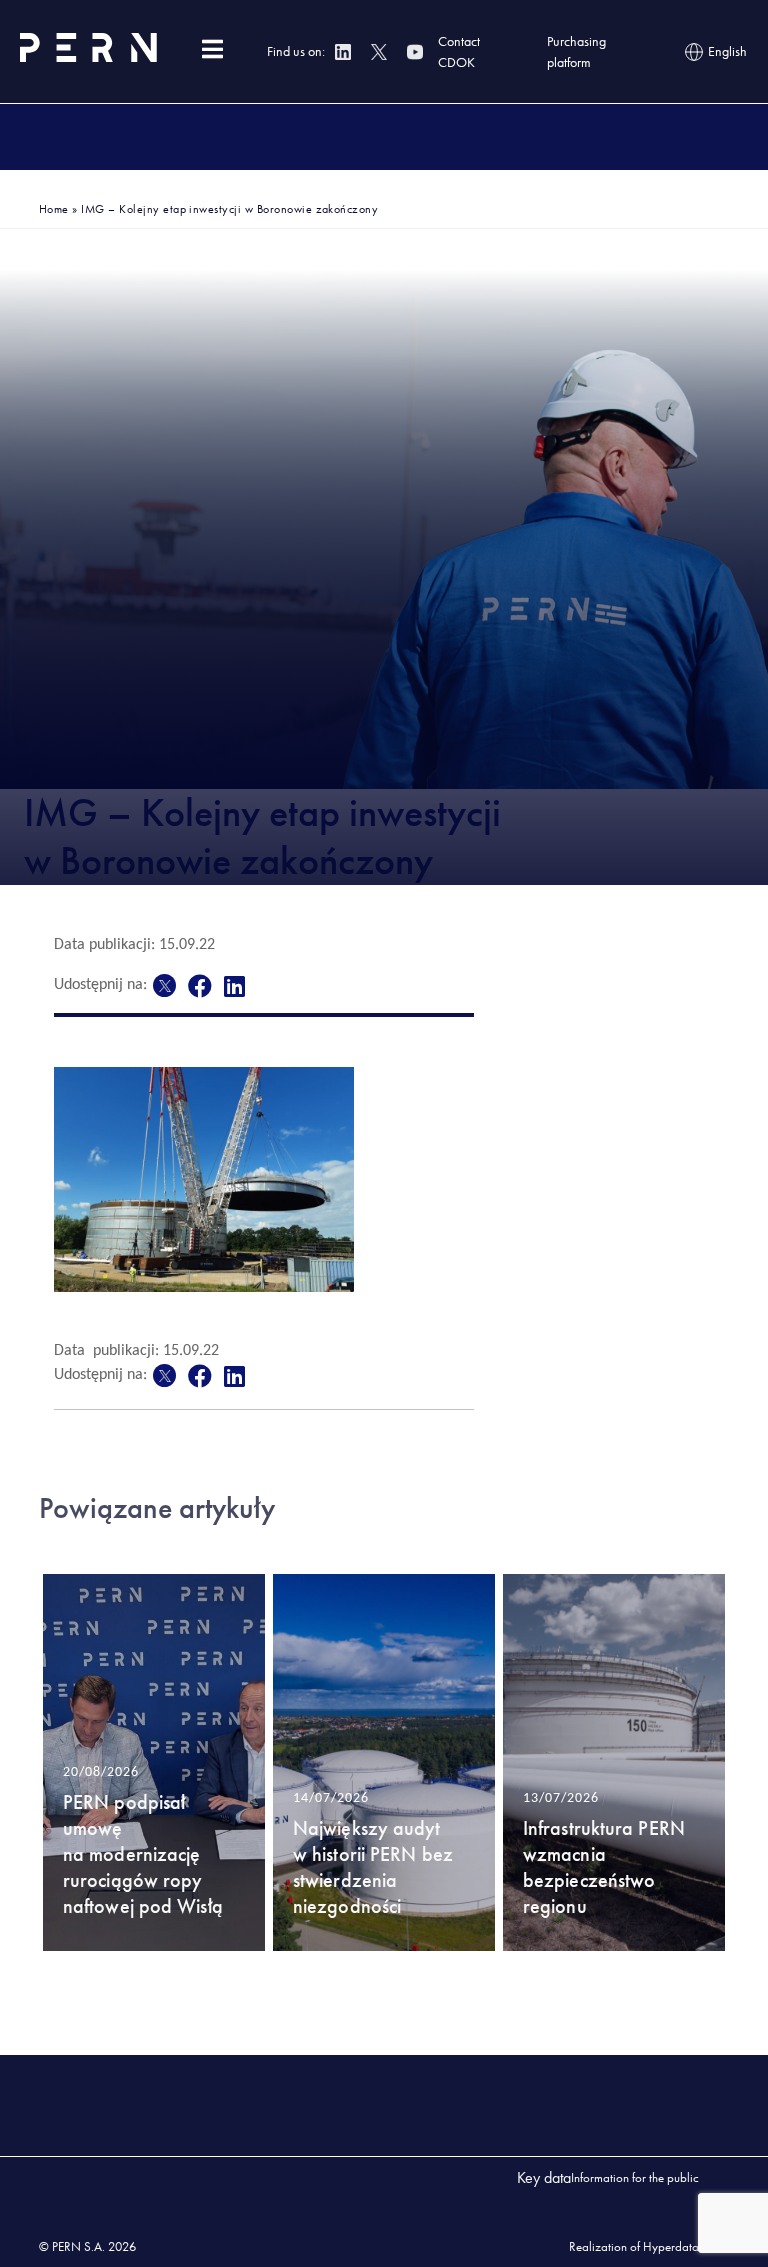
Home (54, 209)
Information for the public (635, 2177)
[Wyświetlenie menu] (212, 49)
